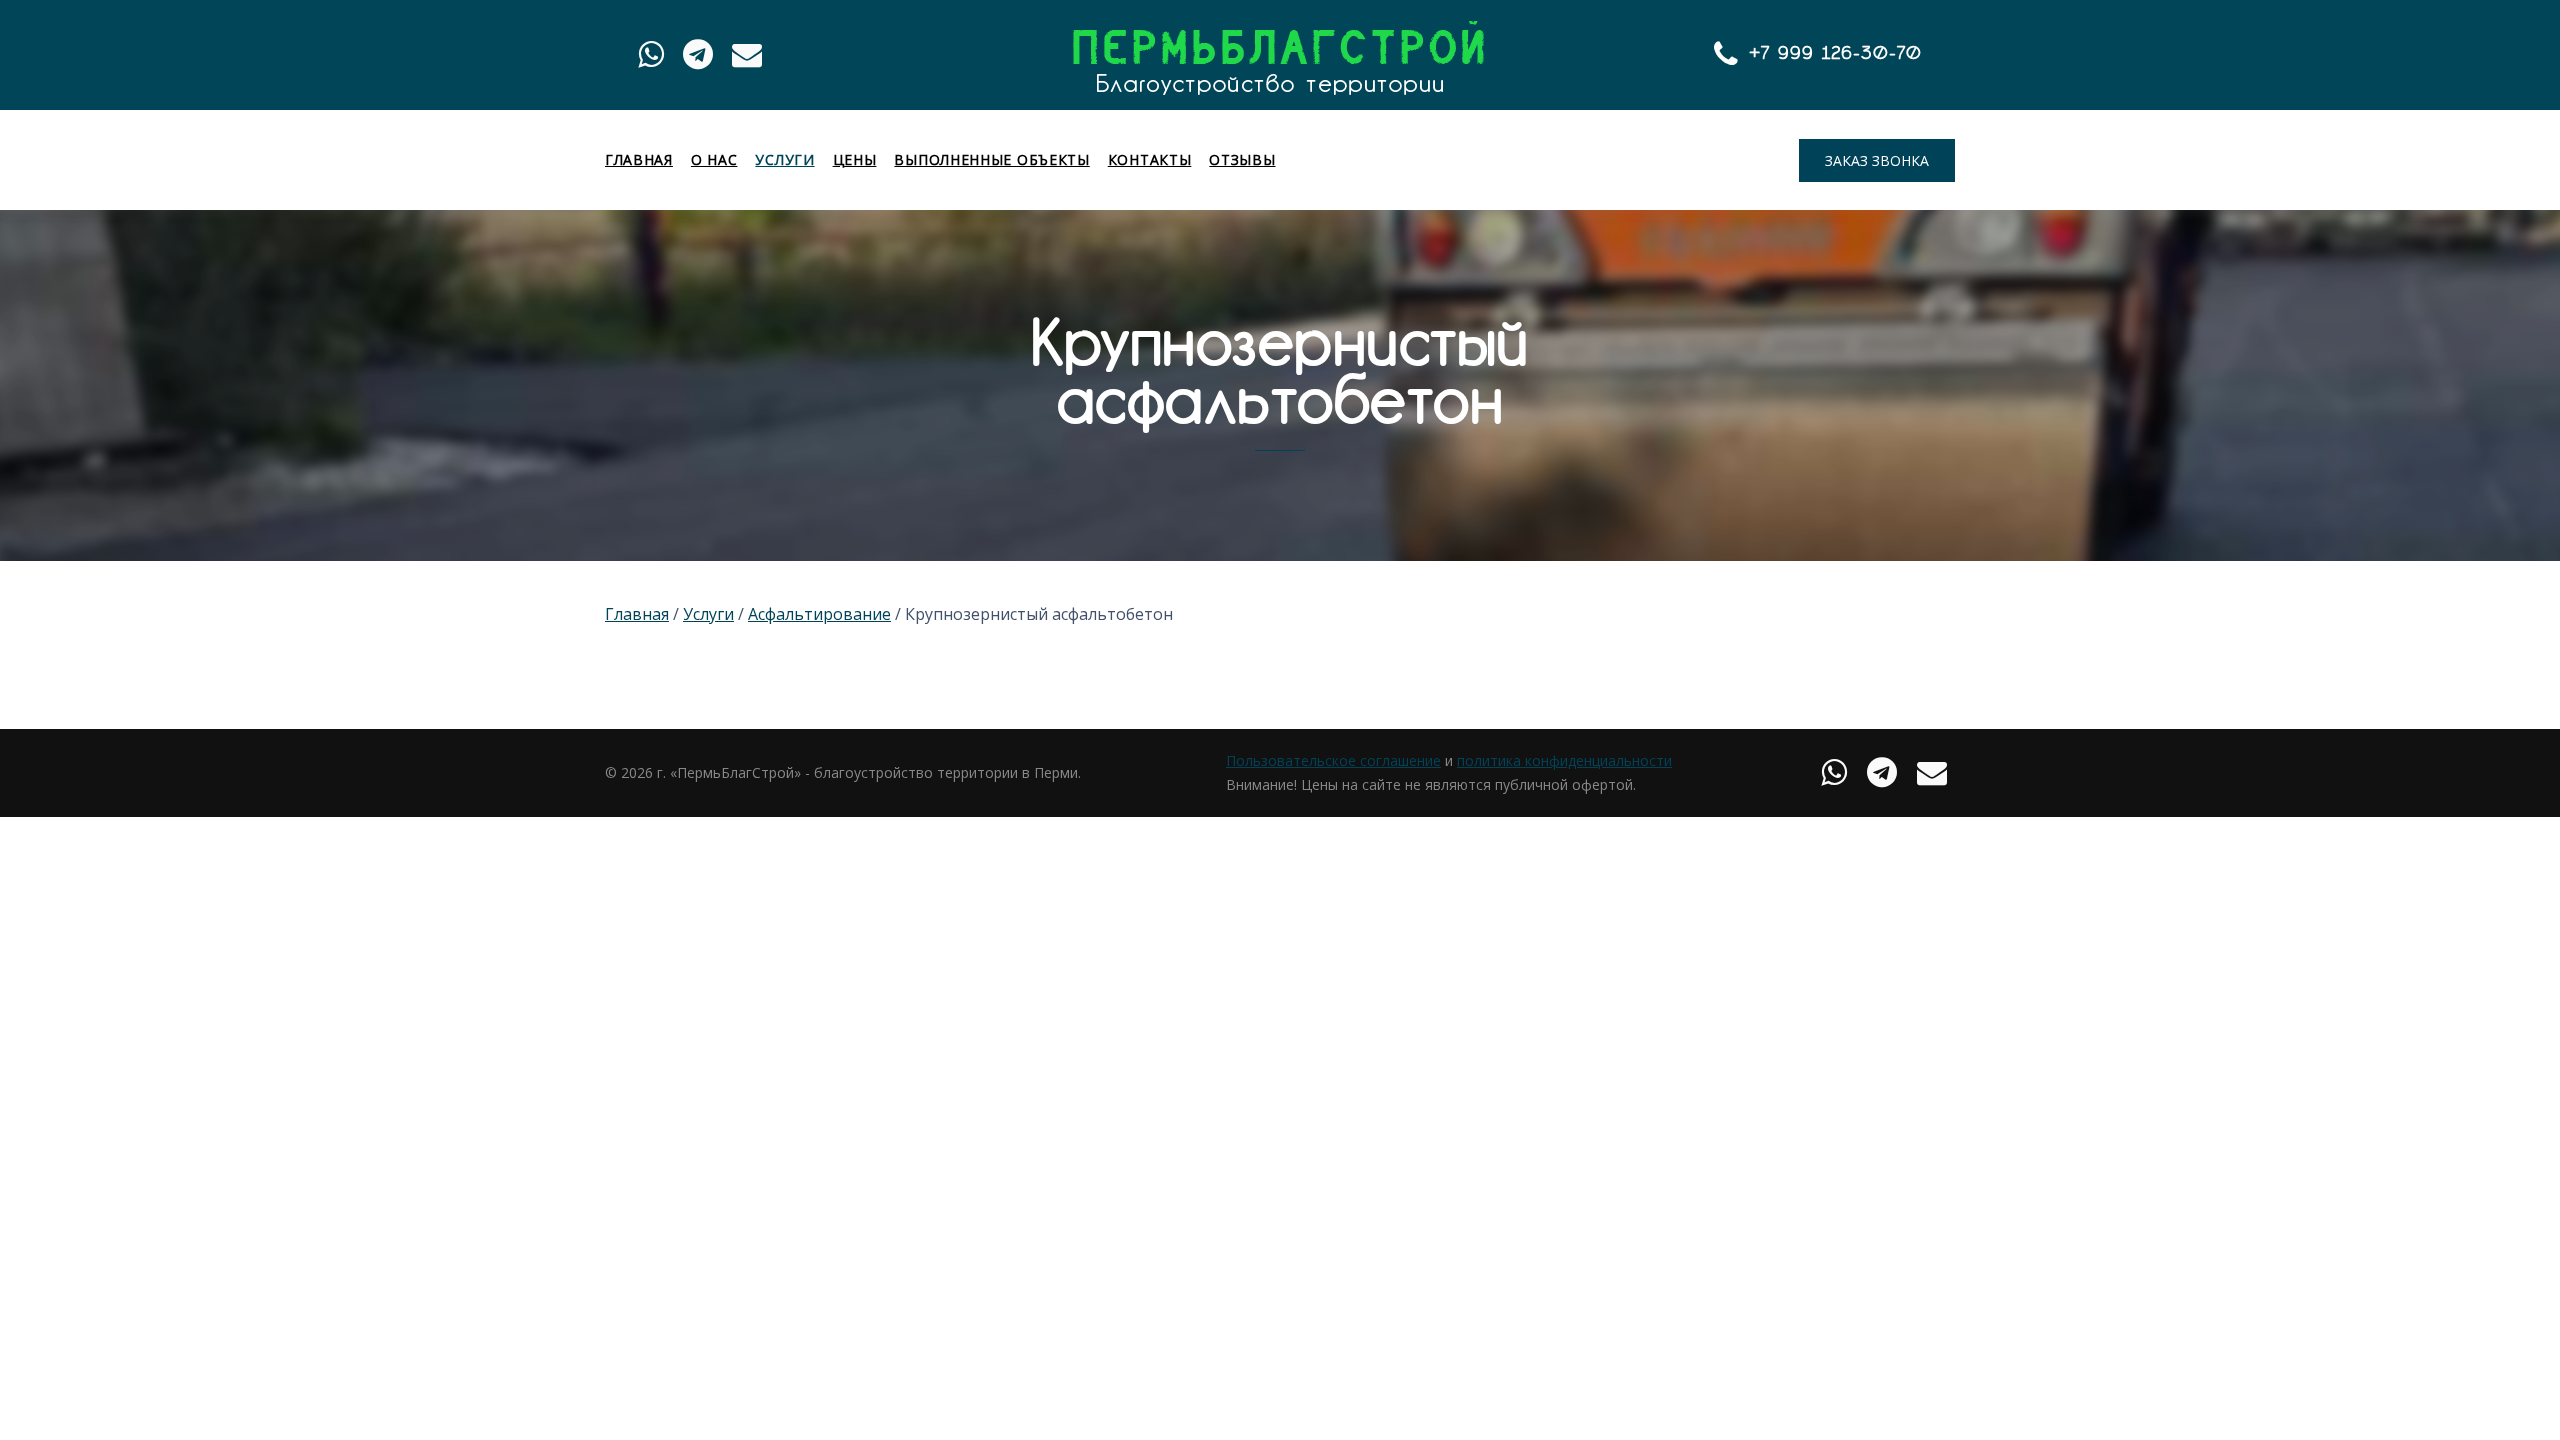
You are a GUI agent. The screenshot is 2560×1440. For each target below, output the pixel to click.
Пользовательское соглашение (1333, 760)
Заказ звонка (1877, 160)
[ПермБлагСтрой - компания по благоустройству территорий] (1278, 57)
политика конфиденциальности (1564, 760)
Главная (639, 160)
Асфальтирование (819, 614)
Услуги (784, 160)
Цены (855, 160)
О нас (714, 160)
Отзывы (1242, 160)
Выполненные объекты (991, 160)
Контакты (1150, 160)
